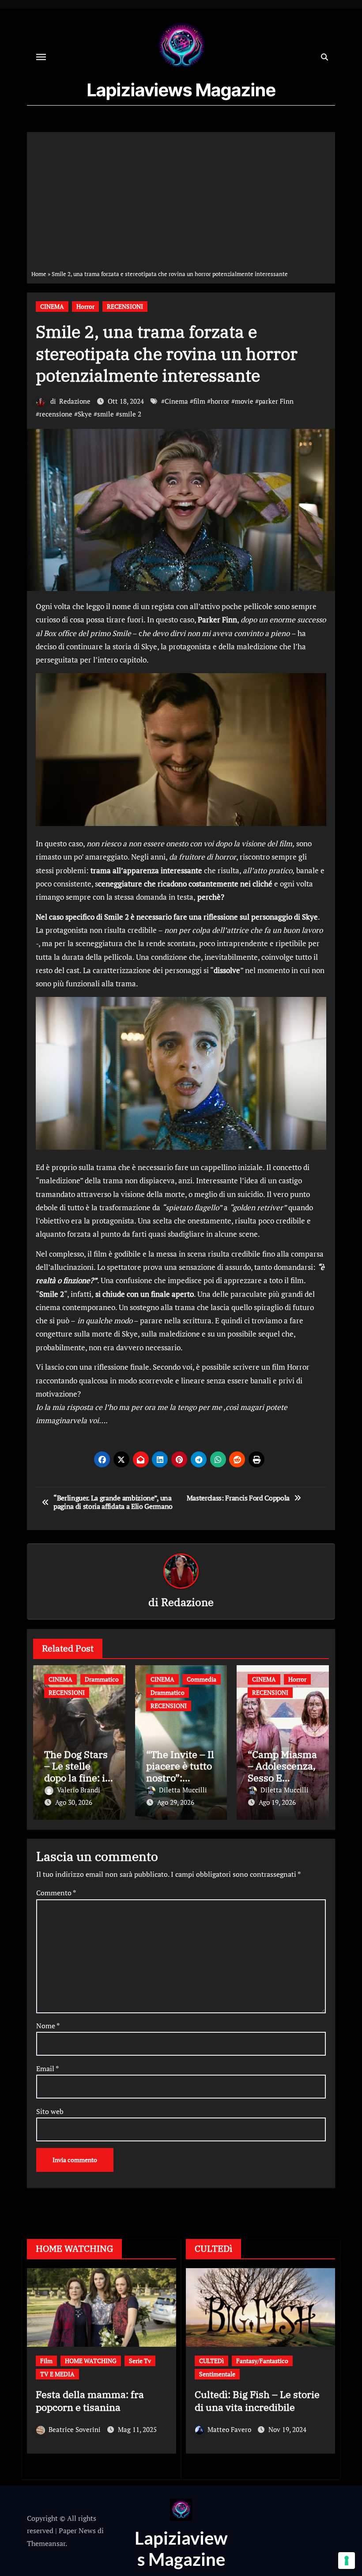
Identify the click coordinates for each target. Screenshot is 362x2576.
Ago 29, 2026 (176, 1802)
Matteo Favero (280, 2416)
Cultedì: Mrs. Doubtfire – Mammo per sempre (301, 2387)
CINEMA (52, 306)
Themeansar (46, 2543)
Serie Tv (166, 2361)
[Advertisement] (182, 203)
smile (106, 414)
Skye (85, 414)
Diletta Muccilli (183, 1790)
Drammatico (102, 1679)
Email (47, 2068)
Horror (85, 306)
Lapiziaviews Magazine (181, 90)
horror (220, 401)
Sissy (75, 2429)
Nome (48, 2026)
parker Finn (276, 401)
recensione (56, 414)
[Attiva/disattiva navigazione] (41, 57)
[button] (164, 2372)
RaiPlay (132, 2361)
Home (39, 274)
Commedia (202, 1679)
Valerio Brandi (79, 1790)
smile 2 (130, 414)
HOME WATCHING (84, 2361)
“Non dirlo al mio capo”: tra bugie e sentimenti (115, 2401)
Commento (56, 1893)
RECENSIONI (125, 306)
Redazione (75, 401)
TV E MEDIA (75, 2374)
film (199, 401)
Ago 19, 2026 (277, 1802)
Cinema (176, 401)
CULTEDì (303, 2361)
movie (244, 401)
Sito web (50, 2111)
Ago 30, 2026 (74, 1802)
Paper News (77, 2531)
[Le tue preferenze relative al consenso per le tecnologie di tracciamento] (347, 2561)
